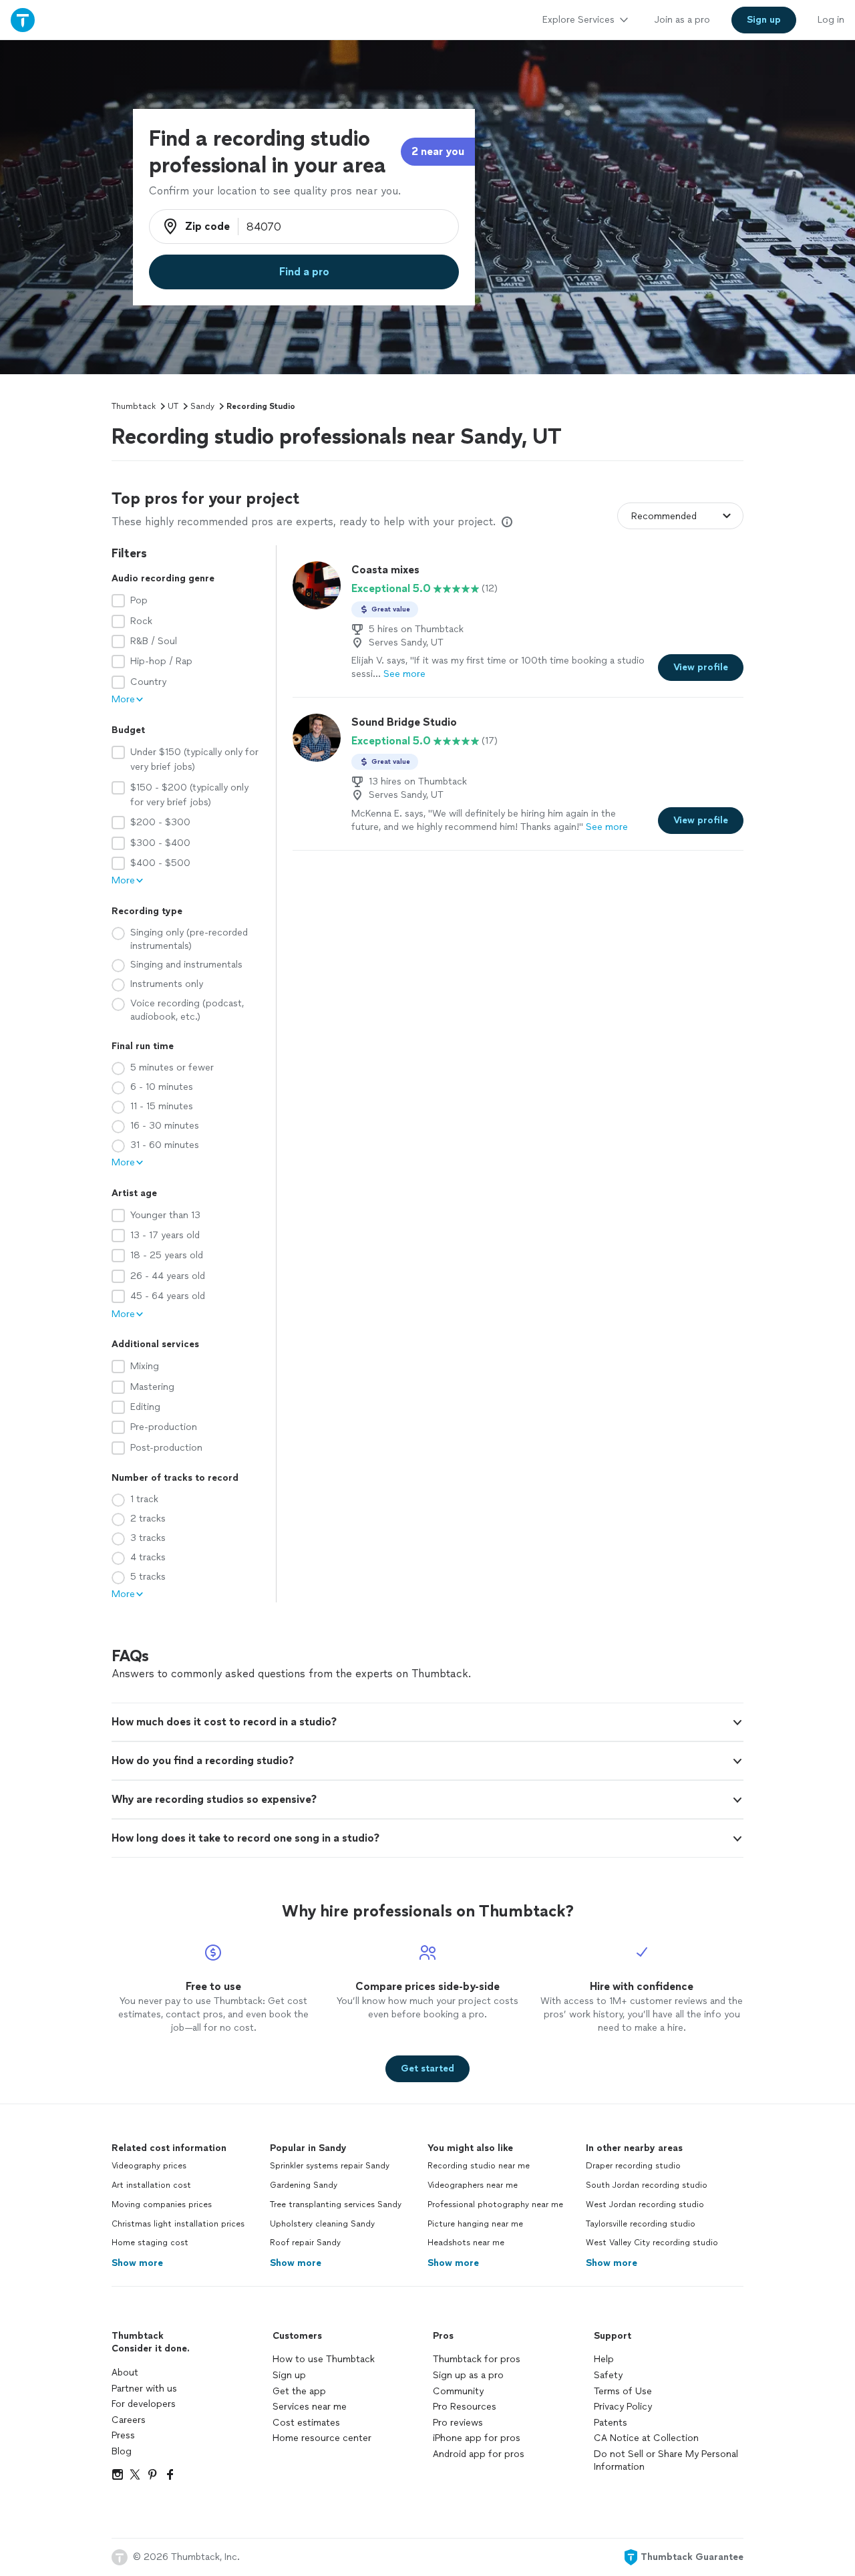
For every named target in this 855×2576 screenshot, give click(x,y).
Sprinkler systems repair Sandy (330, 2166)
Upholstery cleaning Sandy (322, 2224)
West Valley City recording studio (652, 2243)
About (125, 2373)
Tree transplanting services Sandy (336, 2204)
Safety (608, 2375)
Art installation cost (151, 2185)
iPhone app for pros (477, 2438)
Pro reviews (458, 2423)
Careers (129, 2420)
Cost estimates (306, 2423)
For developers (144, 2404)
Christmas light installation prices (178, 2224)
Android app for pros (479, 2454)
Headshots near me (466, 2243)
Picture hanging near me (475, 2224)
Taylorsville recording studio (641, 2224)
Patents (611, 2423)
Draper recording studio (633, 2166)
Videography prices (149, 2166)
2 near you (438, 151)
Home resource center (322, 2438)
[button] (427, 1722)
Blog (122, 2451)
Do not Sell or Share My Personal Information (666, 2461)
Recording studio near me (479, 2166)
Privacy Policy (623, 2407)
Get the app (299, 2391)
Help (604, 2359)
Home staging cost (150, 2243)
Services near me (310, 2407)
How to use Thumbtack (324, 2359)
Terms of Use (623, 2391)
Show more (137, 2263)
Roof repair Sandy (305, 2243)
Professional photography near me (495, 2204)
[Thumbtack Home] (23, 20)
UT (173, 406)
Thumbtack (134, 406)
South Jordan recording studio (647, 2185)
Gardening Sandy (304, 2185)
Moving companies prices (162, 2204)
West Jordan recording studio (645, 2204)
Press (123, 2435)
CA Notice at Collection (646, 2438)
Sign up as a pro (468, 2375)
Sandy (202, 406)
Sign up (289, 2375)
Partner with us (144, 2389)
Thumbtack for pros (477, 2359)
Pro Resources (465, 2407)
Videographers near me (473, 2185)
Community (458, 2391)
